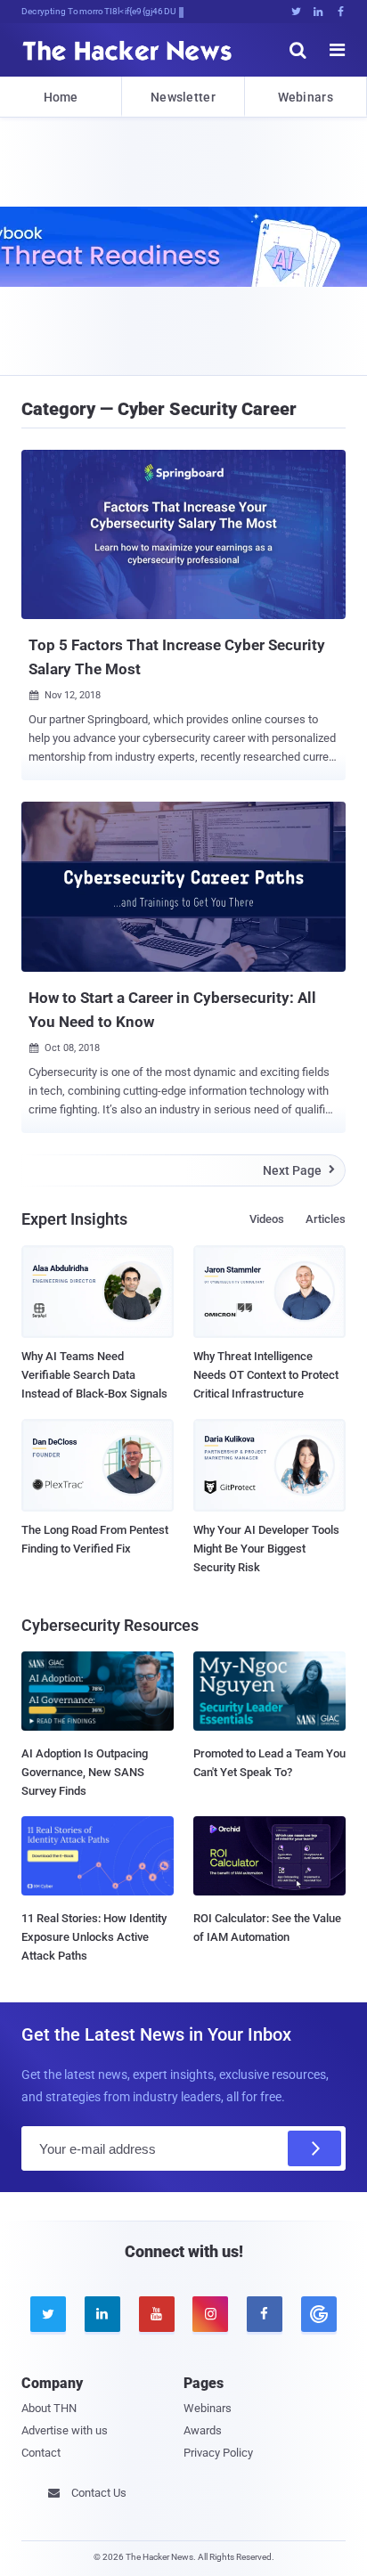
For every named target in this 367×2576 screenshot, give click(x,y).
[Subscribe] (314, 2148)
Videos (267, 1219)
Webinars (306, 97)
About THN (49, 2408)
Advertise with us (65, 2430)
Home (61, 97)
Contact (41, 2453)
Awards (203, 2430)
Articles (326, 1219)
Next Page (299, 1170)
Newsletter (183, 97)
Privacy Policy (218, 2453)
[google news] (318, 2314)
